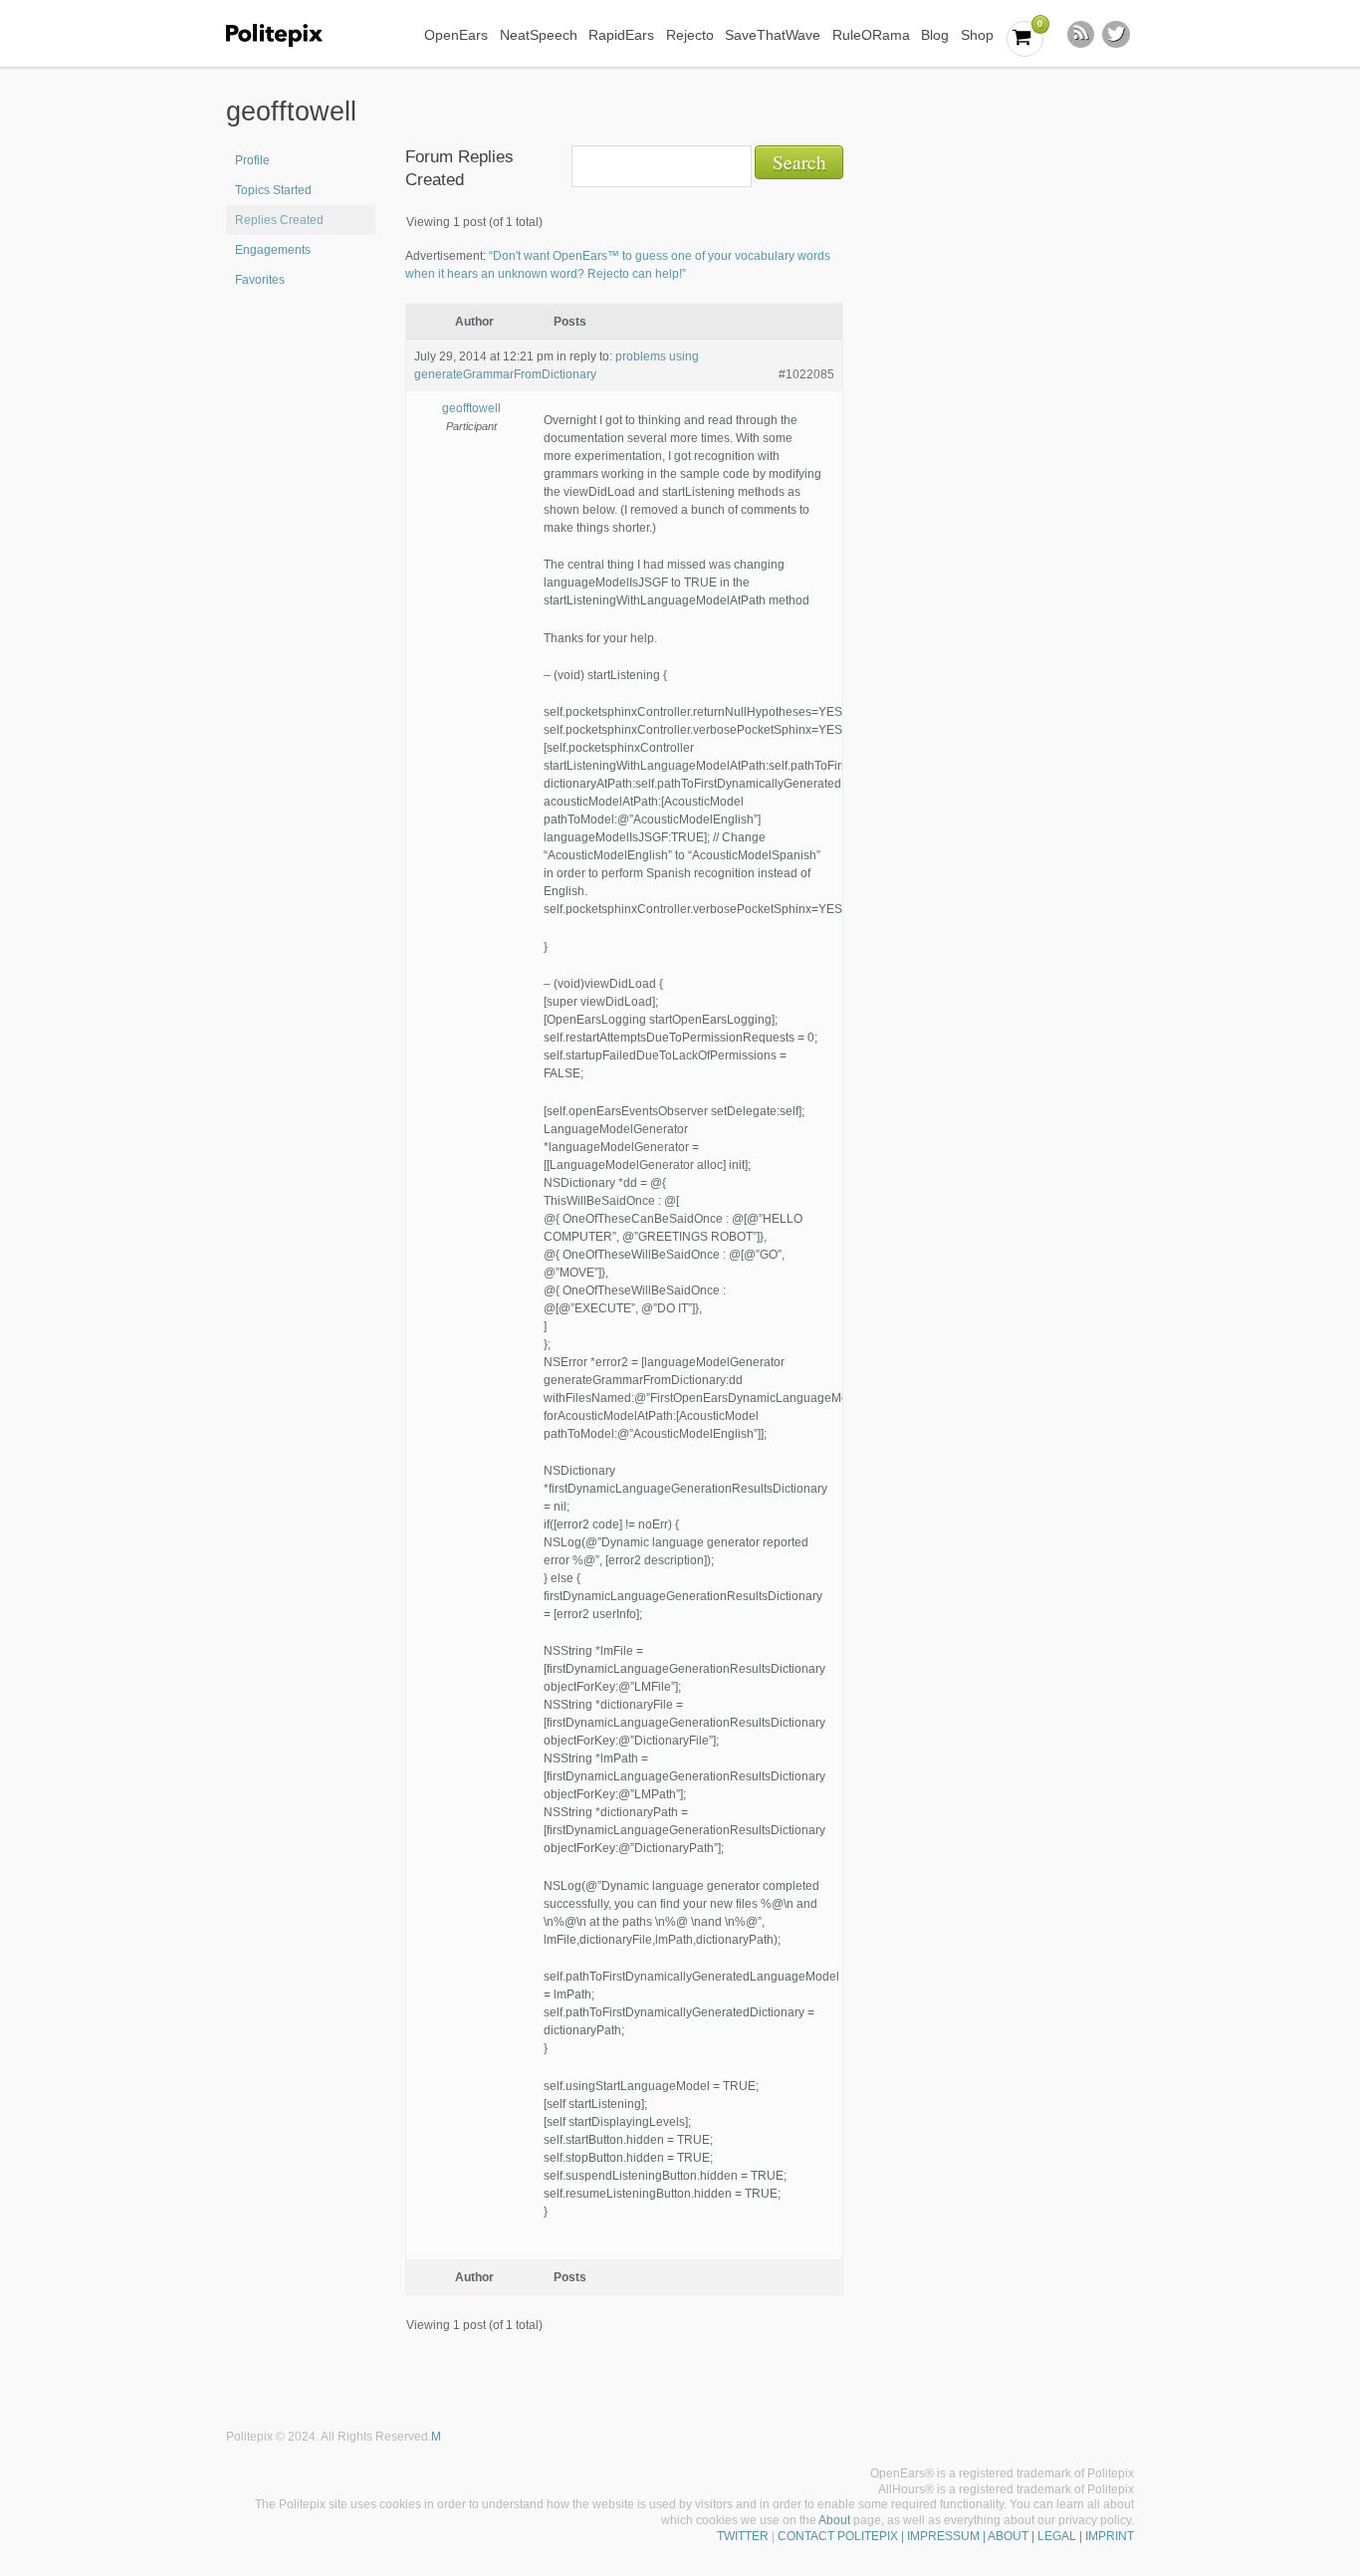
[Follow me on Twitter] (1116, 35)
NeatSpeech (539, 35)
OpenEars (456, 35)
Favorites (260, 280)
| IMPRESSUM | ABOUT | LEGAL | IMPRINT (1016, 2536)
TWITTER (743, 2536)
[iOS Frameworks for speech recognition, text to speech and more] (287, 35)
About (834, 2520)
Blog (935, 35)
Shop (977, 35)
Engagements (273, 250)
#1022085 (806, 374)
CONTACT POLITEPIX (838, 2536)
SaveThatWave (773, 35)
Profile (252, 160)
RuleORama (871, 35)
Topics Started (273, 190)
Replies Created (279, 220)
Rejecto (690, 35)
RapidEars (621, 35)
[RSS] (1081, 35)
